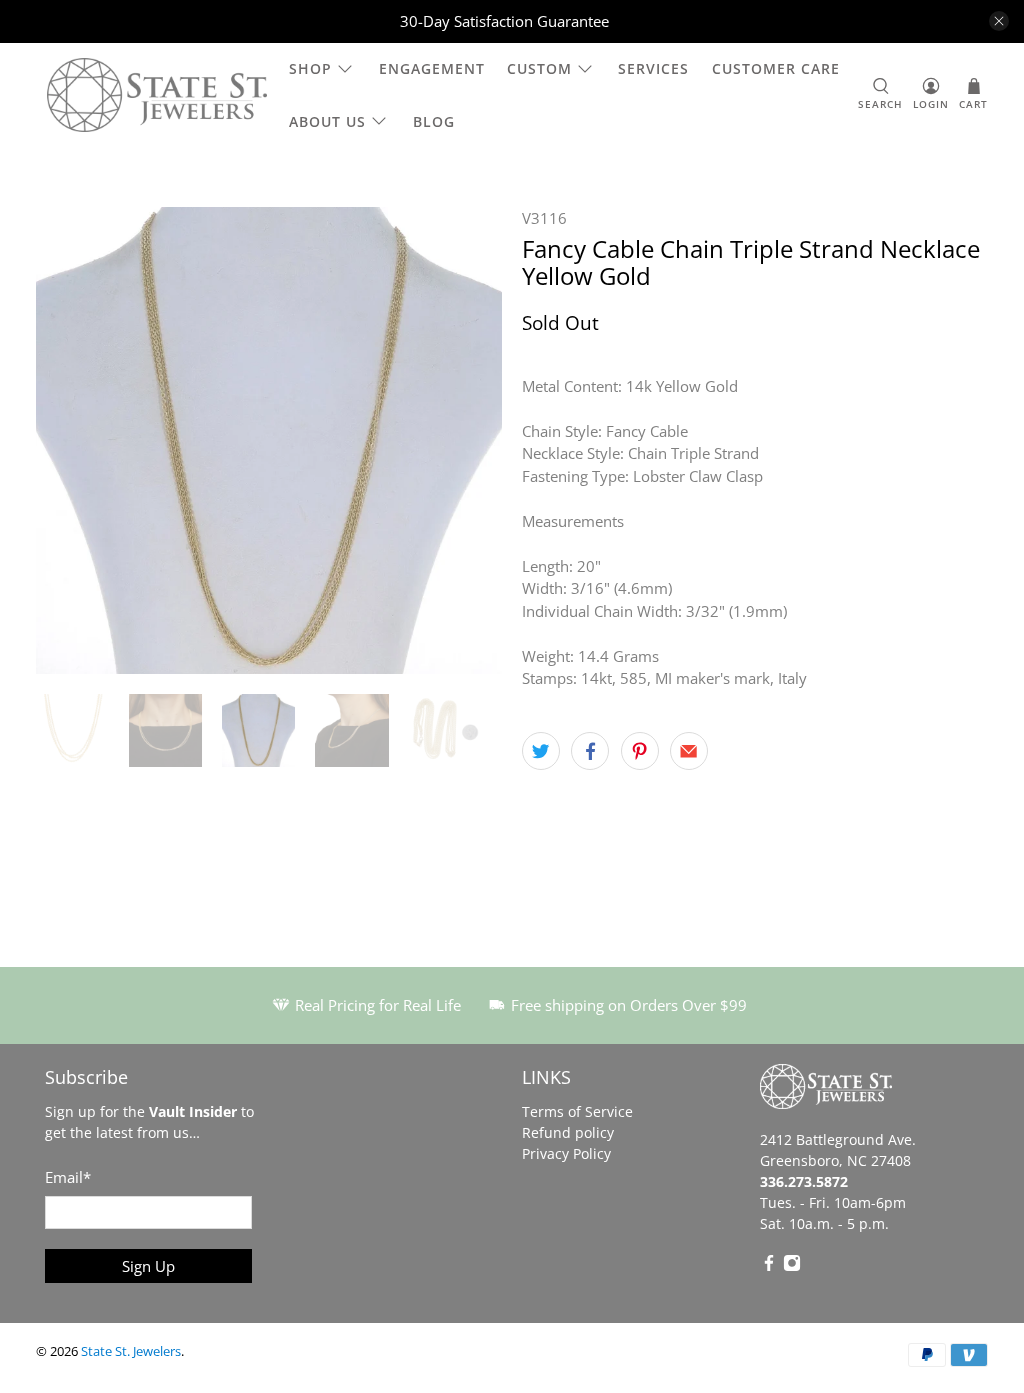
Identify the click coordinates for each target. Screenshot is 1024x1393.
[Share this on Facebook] (590, 751)
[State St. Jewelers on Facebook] (769, 1266)
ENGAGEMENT (432, 68)
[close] (999, 21)
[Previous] (68, 440)
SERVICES (653, 68)
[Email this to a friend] (689, 751)
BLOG (434, 121)
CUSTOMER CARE (776, 68)
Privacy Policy (566, 1153)
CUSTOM (539, 68)
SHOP (310, 68)
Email (68, 1177)
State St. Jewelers (131, 1351)
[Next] (470, 440)
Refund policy (568, 1132)
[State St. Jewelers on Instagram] (792, 1266)
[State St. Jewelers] (157, 95)
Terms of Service (577, 1111)
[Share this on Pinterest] (640, 751)
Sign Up (148, 1266)
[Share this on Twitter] (541, 751)
